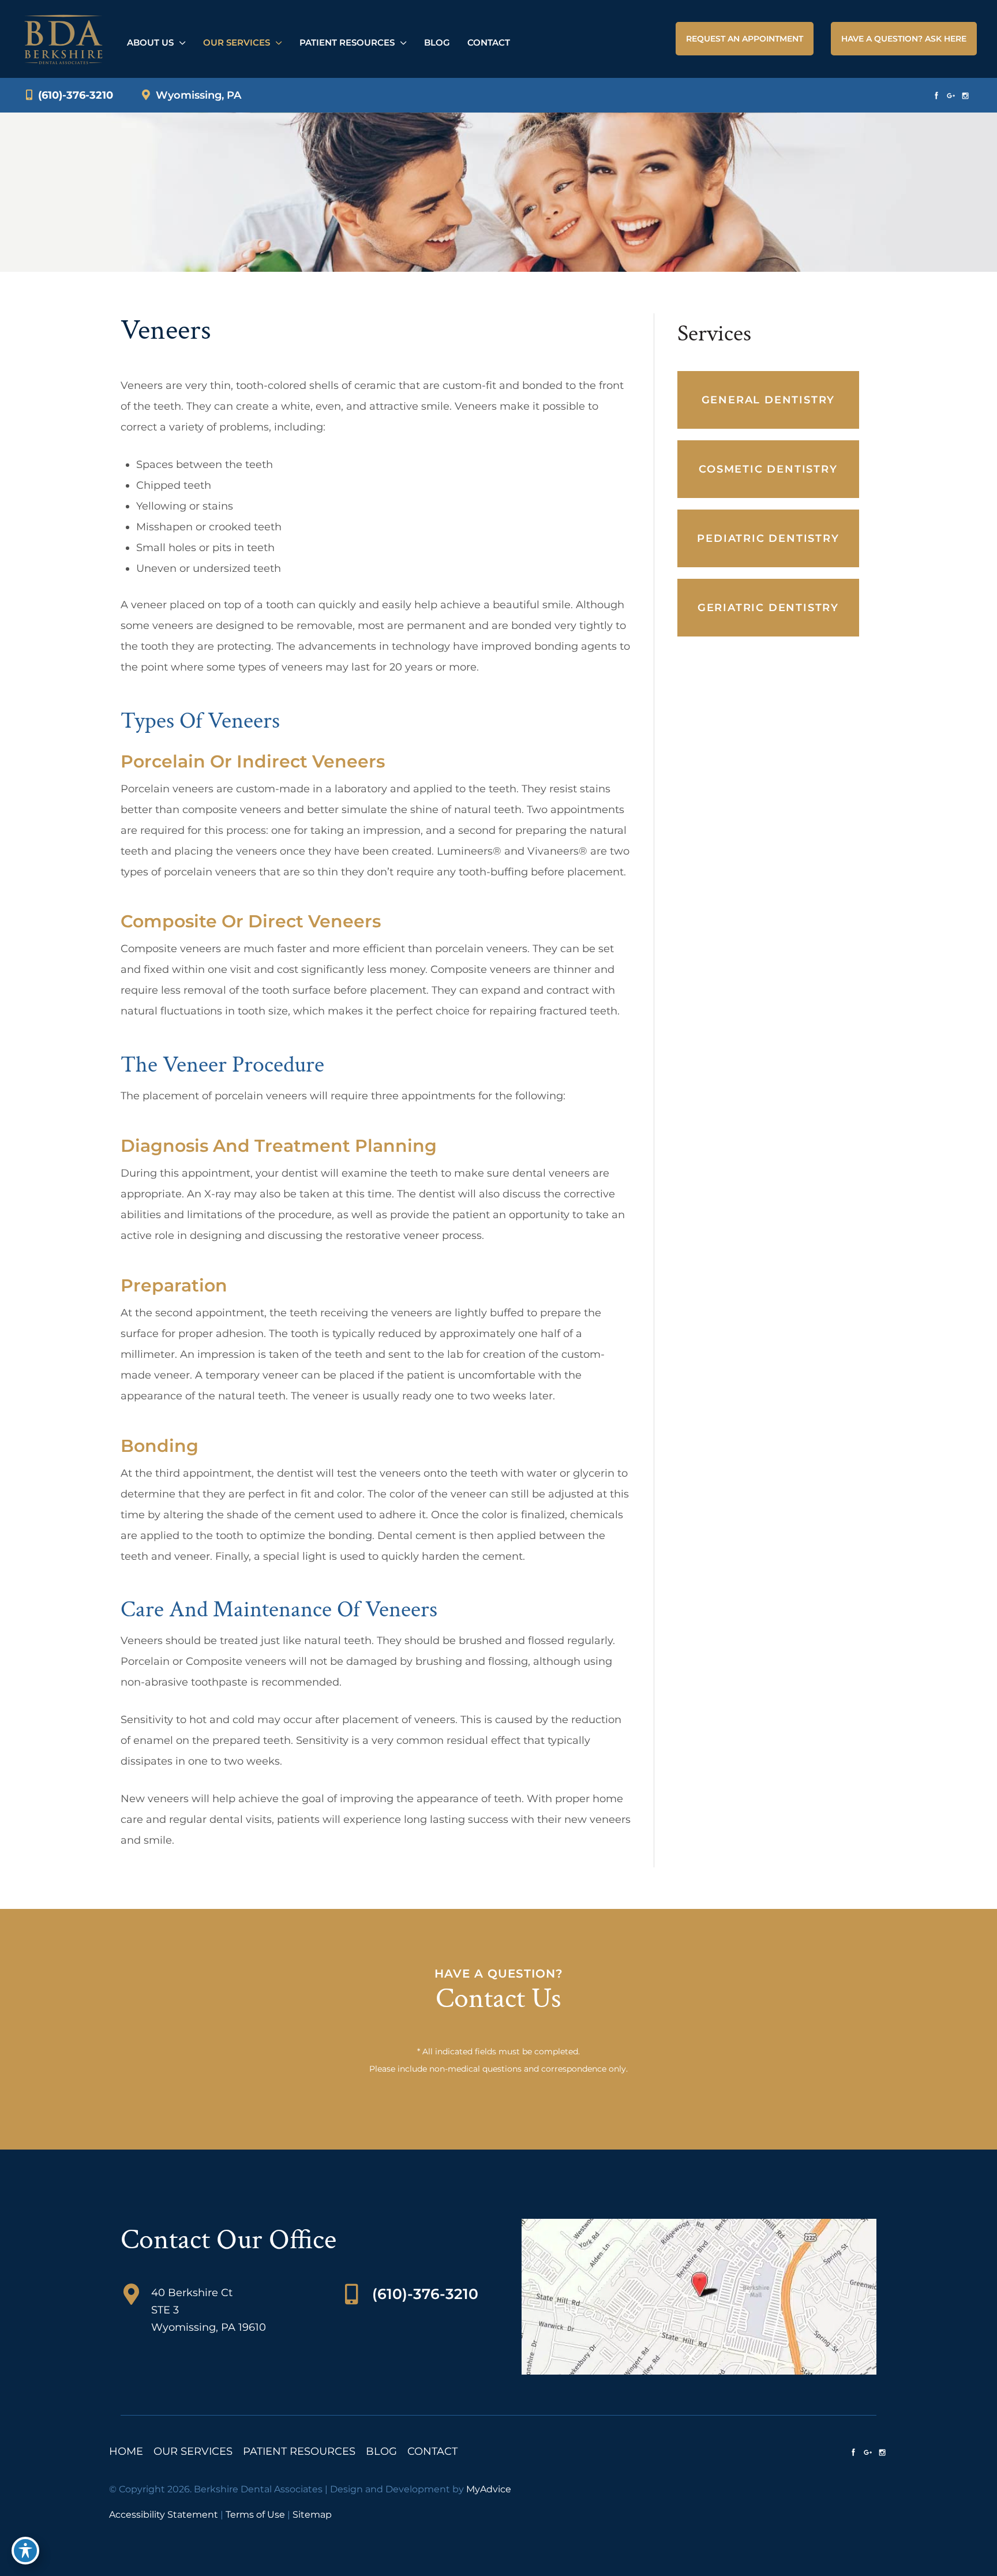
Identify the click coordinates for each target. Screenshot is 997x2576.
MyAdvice (489, 2489)
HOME (126, 2451)
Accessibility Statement (164, 2515)
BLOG (381, 2451)
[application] (180, 42)
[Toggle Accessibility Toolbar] (25, 2551)
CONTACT (432, 2451)
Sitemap (312, 2515)
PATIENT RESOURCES (299, 2451)
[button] (745, 39)
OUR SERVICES (193, 2451)
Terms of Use (255, 2515)
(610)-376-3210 (74, 95)
